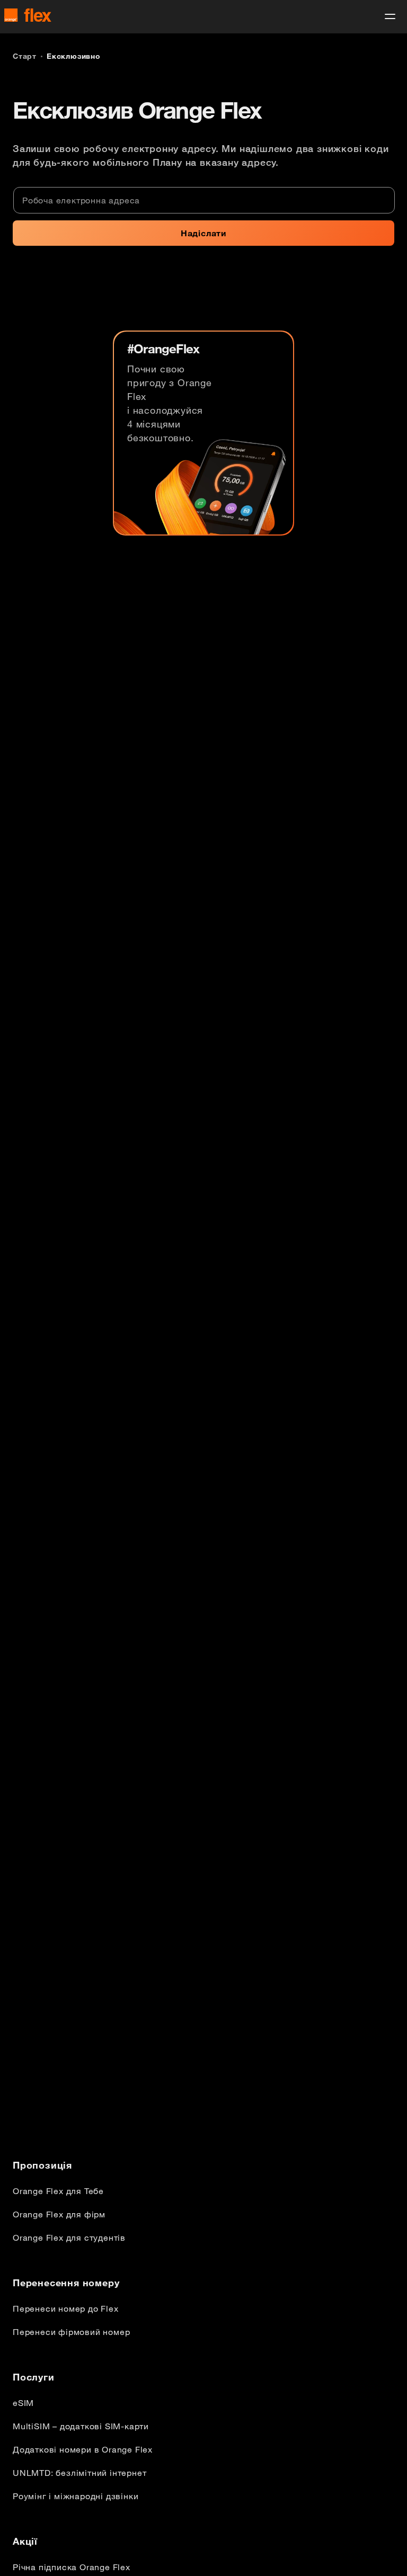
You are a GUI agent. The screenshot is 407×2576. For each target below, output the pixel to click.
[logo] (28, 15)
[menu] (390, 16)
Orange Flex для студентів (69, 2238)
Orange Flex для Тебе (58, 2191)
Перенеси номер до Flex (66, 2308)
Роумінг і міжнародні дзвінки (76, 2496)
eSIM (23, 2403)
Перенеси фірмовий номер (71, 2332)
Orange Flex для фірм (59, 2214)
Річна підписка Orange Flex (72, 2567)
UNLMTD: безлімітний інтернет (79, 2473)
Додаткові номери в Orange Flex (83, 2449)
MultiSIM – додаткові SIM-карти (81, 2426)
